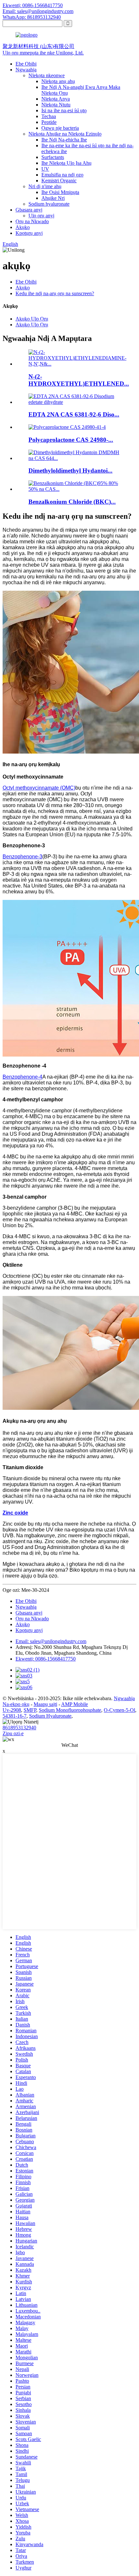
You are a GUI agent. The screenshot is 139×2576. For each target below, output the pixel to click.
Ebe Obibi (26, 64)
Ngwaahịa (26, 70)
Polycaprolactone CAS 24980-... (71, 440)
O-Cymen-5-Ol (119, 1710)
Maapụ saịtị (45, 1704)
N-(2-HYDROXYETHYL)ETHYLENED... (79, 380)
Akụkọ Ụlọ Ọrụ (32, 319)
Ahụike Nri (53, 198)
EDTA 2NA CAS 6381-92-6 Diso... (74, 414)
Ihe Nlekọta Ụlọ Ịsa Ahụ (66, 163)
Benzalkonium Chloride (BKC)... (72, 502)
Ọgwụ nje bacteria (60, 128)
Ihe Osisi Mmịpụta (60, 192)
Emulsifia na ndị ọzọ (62, 175)
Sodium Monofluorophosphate (70, 1710)
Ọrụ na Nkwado (32, 221)
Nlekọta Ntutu (56, 105)
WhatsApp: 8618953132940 (32, 17)
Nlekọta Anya (56, 99)
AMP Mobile (75, 1704)
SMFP (30, 1710)
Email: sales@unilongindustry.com (38, 11)
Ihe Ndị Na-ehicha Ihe (64, 140)
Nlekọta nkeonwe (47, 75)
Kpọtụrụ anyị (29, 233)
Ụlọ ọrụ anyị (41, 216)
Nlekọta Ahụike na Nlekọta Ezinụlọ (65, 134)
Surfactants (53, 157)
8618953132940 (19, 1728)
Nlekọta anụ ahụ (58, 81)
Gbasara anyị (29, 210)
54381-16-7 (15, 1716)
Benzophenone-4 (22, 1077)
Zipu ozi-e (13, 1733)
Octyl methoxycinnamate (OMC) (39, 788)
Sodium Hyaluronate (50, 1716)
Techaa (49, 116)
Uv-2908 (12, 1710)
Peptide (49, 122)
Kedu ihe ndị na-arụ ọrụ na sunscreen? (55, 293)
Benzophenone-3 (22, 857)
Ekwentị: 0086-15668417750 (33, 5)
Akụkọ (23, 227)
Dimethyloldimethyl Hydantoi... (70, 471)
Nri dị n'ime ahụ (45, 186)
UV (45, 169)
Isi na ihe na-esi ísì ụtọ (64, 110)
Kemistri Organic (59, 181)
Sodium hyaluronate (49, 204)
